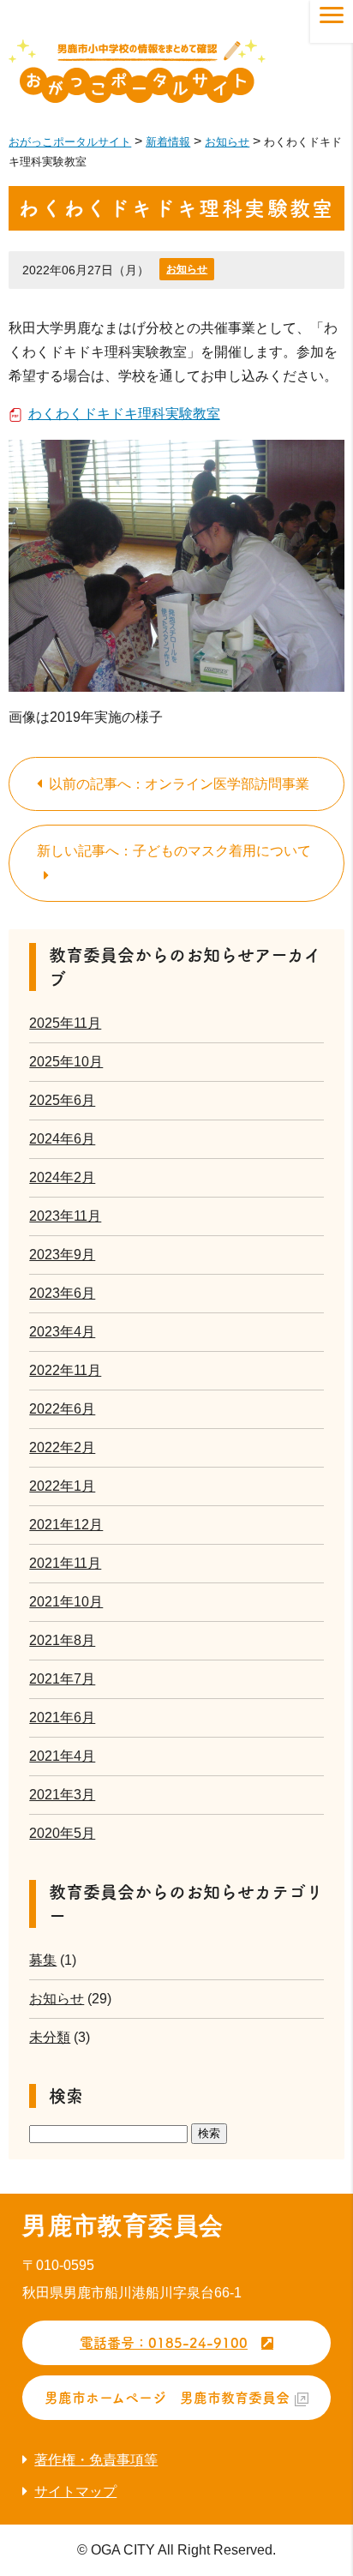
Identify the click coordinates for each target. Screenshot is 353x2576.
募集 (43, 1960)
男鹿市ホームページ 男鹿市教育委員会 (167, 2398)
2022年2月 (62, 1447)
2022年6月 (62, 1409)
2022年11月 (65, 1370)
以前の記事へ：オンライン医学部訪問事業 (179, 784)
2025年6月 (62, 1100)
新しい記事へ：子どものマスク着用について (174, 851)
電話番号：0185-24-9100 (164, 2343)
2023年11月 (65, 1216)
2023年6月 (62, 1293)
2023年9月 (62, 1255)
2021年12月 (66, 1525)
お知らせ (187, 269)
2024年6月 (62, 1139)
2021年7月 (62, 1679)
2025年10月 (66, 1062)
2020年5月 (62, 1833)
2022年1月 (62, 1486)
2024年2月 (62, 1177)
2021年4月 (62, 1756)
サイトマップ (75, 2492)
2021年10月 (66, 1602)
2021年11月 (65, 1563)
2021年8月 (62, 1640)
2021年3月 (62, 1795)
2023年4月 (62, 1332)
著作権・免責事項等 (96, 2460)
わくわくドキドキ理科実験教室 (124, 414)
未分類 (50, 2037)
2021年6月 (62, 1717)
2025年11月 (65, 1023)
